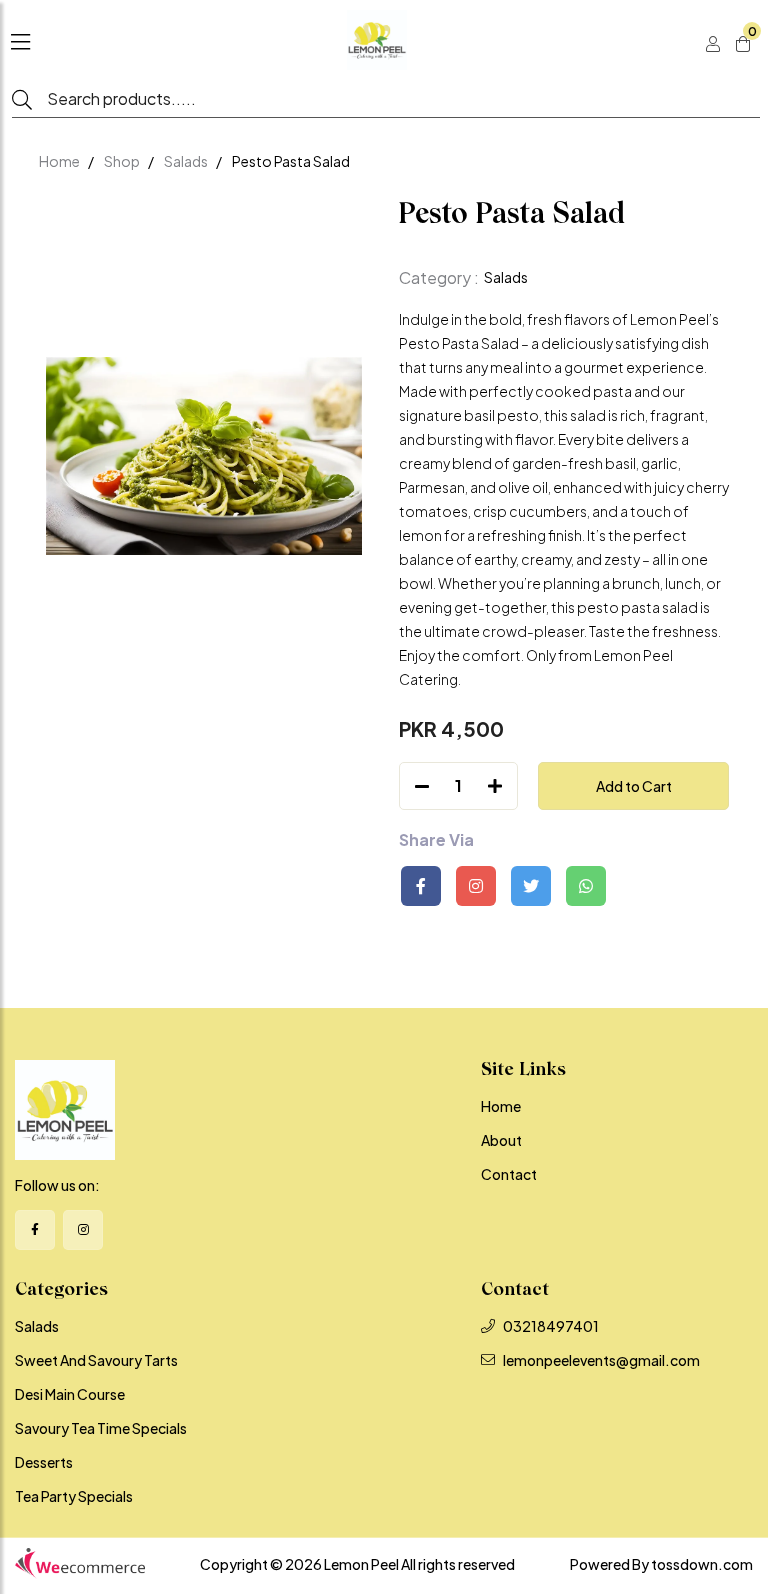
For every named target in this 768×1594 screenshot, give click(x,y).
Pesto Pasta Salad (291, 161)
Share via (436, 840)
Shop (122, 161)
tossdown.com (702, 1564)
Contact (509, 1174)
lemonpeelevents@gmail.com (601, 1360)
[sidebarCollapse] (20, 38)
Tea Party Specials (74, 1496)
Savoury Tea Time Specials (101, 1428)
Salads (186, 161)
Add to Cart (634, 786)
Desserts (44, 1462)
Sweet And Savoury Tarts (96, 1360)
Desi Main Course (70, 1394)
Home (59, 161)
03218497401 (551, 1326)
